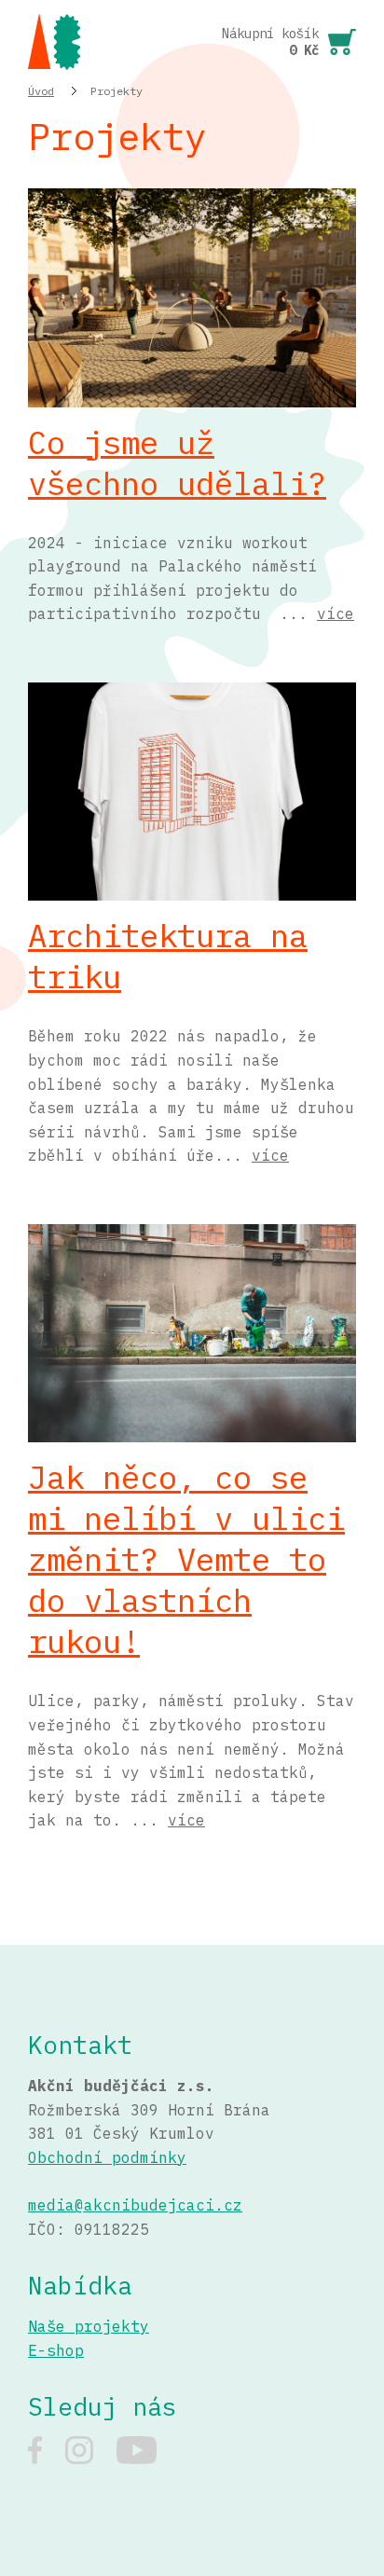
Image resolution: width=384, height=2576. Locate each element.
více (336, 613)
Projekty (117, 91)
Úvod (41, 91)
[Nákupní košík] (289, 42)
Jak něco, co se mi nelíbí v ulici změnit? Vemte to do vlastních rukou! (186, 1559)
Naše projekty (89, 2326)
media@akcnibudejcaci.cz (135, 2205)
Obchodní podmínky (107, 2157)
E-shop (56, 2350)
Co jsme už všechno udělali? (177, 462)
